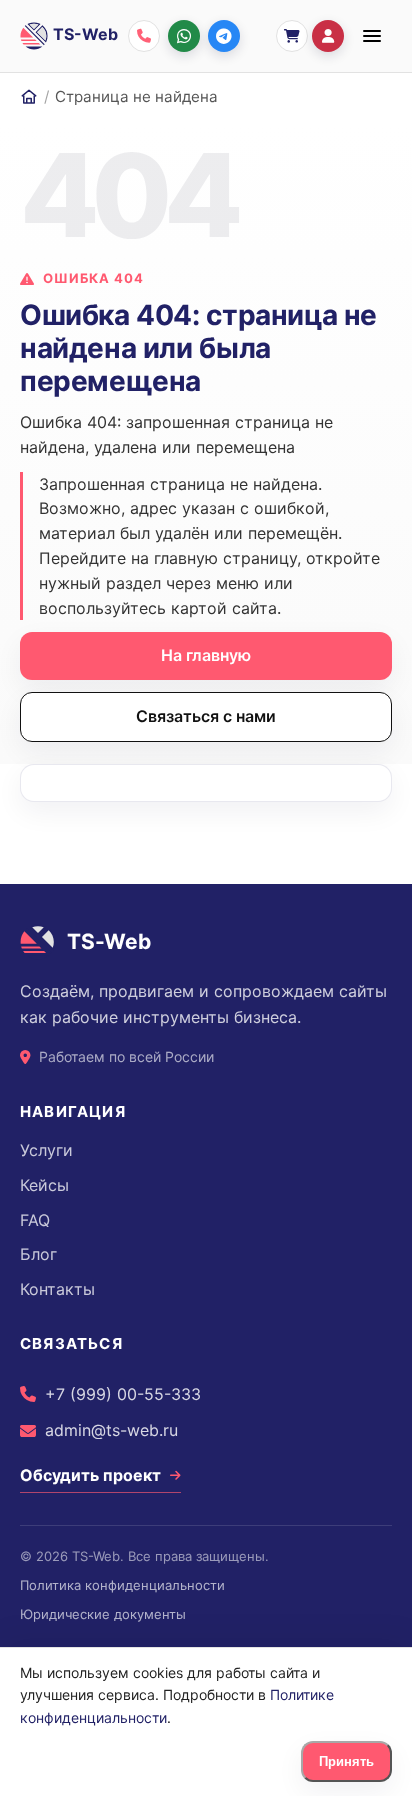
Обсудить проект (90, 1475)
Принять (346, 1761)
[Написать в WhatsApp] (184, 36)
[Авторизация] (328, 36)
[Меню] (372, 36)
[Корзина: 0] (292, 36)
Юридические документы (103, 1614)
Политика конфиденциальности (122, 1585)
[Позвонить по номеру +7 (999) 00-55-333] (144, 36)
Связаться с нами (206, 716)
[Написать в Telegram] (224, 36)
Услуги (46, 1150)
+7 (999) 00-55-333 (123, 1394)
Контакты (57, 1289)
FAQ (35, 1220)
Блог (38, 1254)
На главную (206, 655)
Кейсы (44, 1185)
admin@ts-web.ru (111, 1430)
